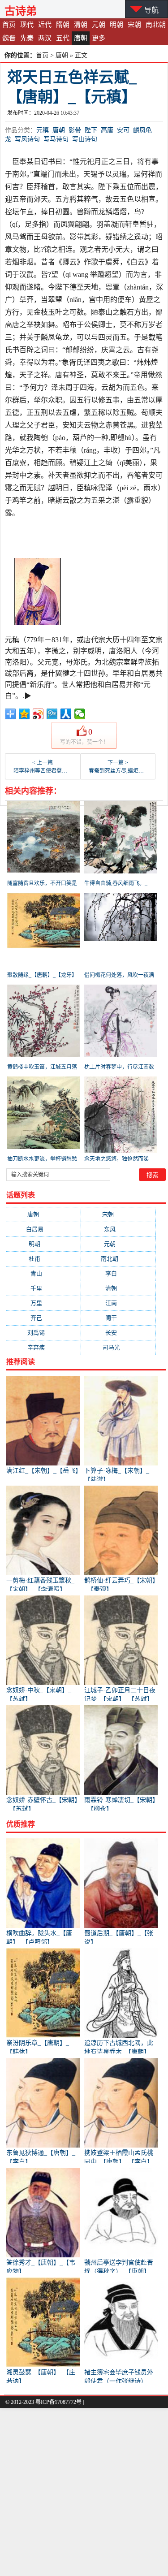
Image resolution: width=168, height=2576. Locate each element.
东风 (118, 1229)
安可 (123, 130)
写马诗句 (56, 139)
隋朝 (63, 25)
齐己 (43, 1318)
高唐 (107, 130)
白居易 (43, 1229)
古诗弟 (21, 11)
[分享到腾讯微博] (52, 714)
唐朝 (81, 38)
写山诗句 (85, 139)
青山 (43, 1273)
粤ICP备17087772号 (58, 2402)
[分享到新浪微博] (38, 714)
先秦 (27, 38)
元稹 (43, 130)
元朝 (99, 25)
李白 (118, 1273)
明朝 (116, 25)
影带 (75, 130)
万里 (43, 1303)
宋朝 (134, 25)
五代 (63, 38)
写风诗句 (27, 139)
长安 (118, 1333)
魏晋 (9, 38)
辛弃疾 (43, 1347)
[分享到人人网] (66, 714)
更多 (99, 38)
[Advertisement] (84, 2492)
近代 (45, 25)
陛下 (91, 130)
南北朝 (156, 25)
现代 (27, 25)
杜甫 (43, 1259)
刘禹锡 (43, 1333)
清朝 (81, 25)
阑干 (118, 1318)
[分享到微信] (80, 714)
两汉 (45, 38)
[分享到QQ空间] (24, 714)
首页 (9, 25)
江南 (118, 1303)
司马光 (118, 1347)
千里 (43, 1288)
